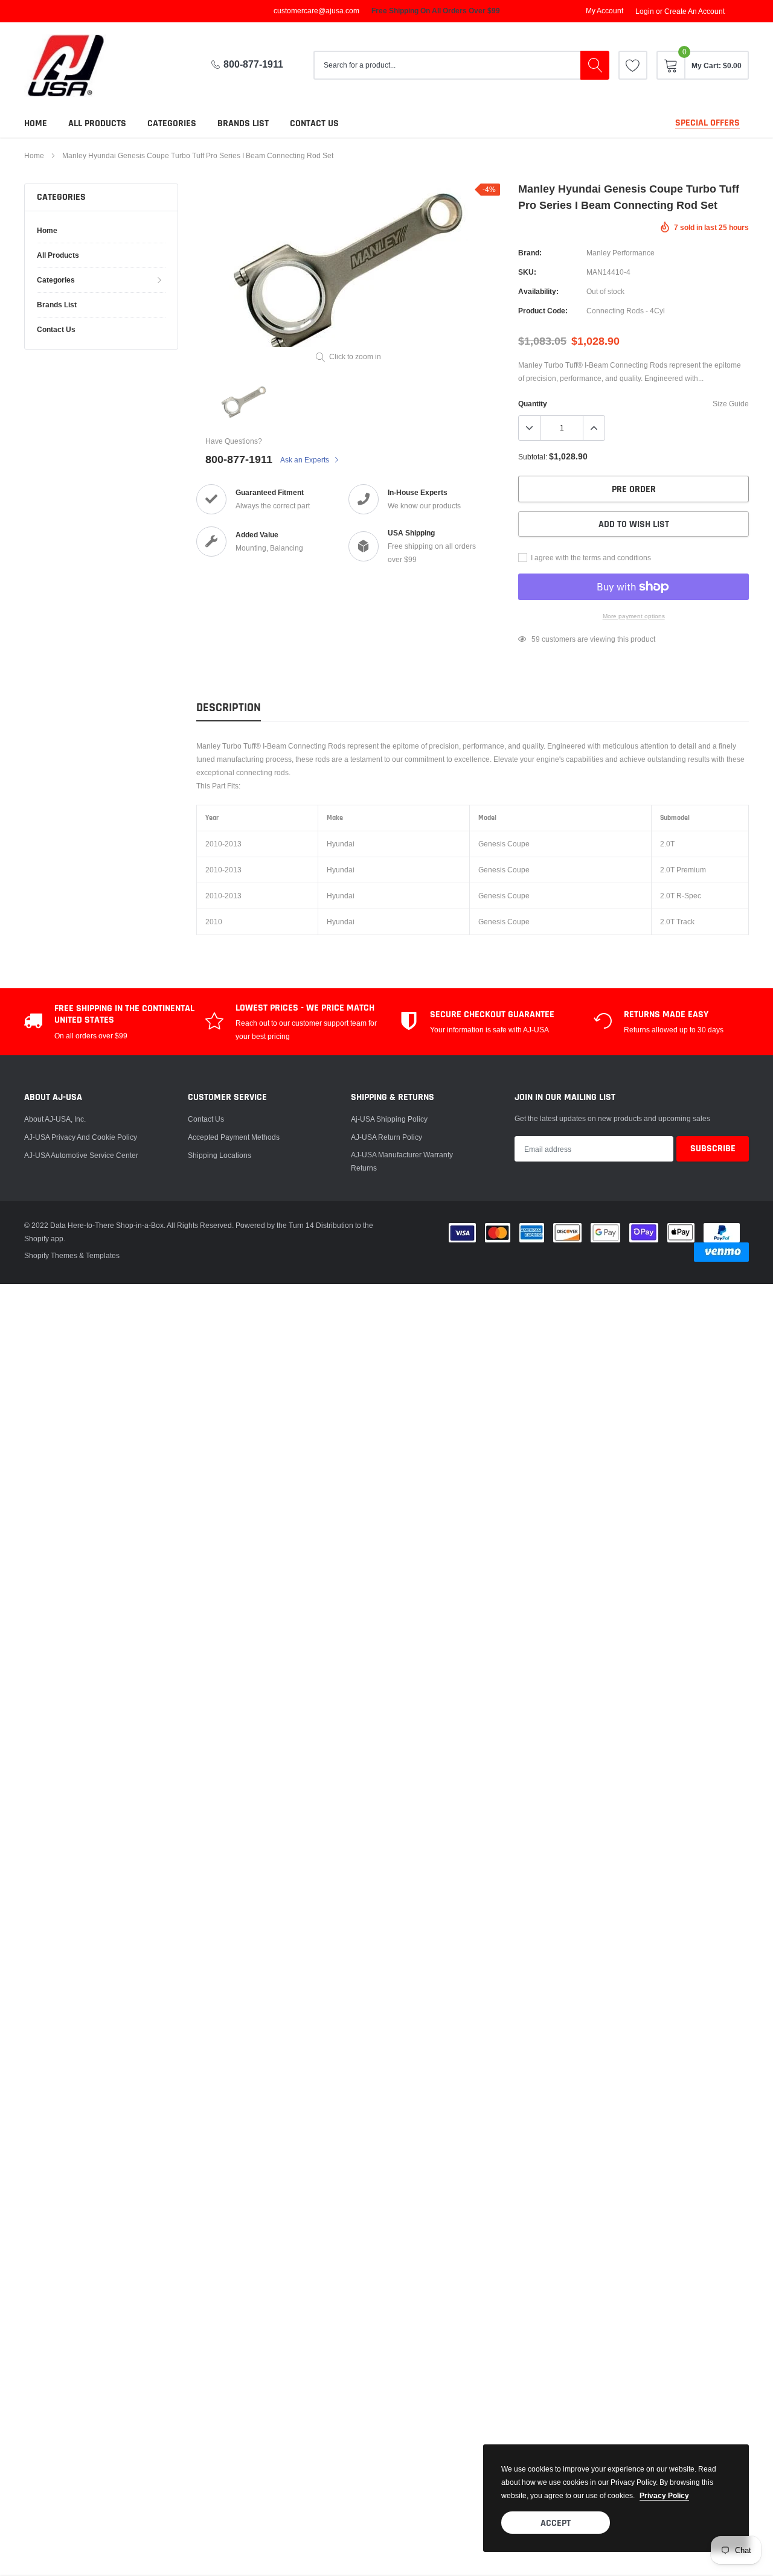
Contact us (314, 123)
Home (36, 123)
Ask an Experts (306, 460)
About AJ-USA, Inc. (55, 1119)
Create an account (694, 11)
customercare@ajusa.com (316, 11)
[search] (595, 65)
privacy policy (664, 2495)
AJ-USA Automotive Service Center (81, 1155)
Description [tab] (229, 708)
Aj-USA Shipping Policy (389, 1119)
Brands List (243, 123)
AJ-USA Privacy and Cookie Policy (81, 1137)
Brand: (530, 253)
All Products (97, 123)
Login (645, 11)
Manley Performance (621, 253)
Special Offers (707, 123)
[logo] (75, 66)
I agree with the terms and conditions (590, 558)
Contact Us (206, 1119)
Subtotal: (533, 457)
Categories (172, 123)
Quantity (533, 404)
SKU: (527, 272)
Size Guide (731, 404)
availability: (538, 291)
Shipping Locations (220, 1155)
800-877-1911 (253, 64)
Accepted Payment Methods (234, 1137)
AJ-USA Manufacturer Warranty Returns (402, 1161)
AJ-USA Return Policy (386, 1137)
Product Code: (543, 311)
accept (556, 2523)
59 (536, 639)
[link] (633, 65)
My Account (605, 11)
